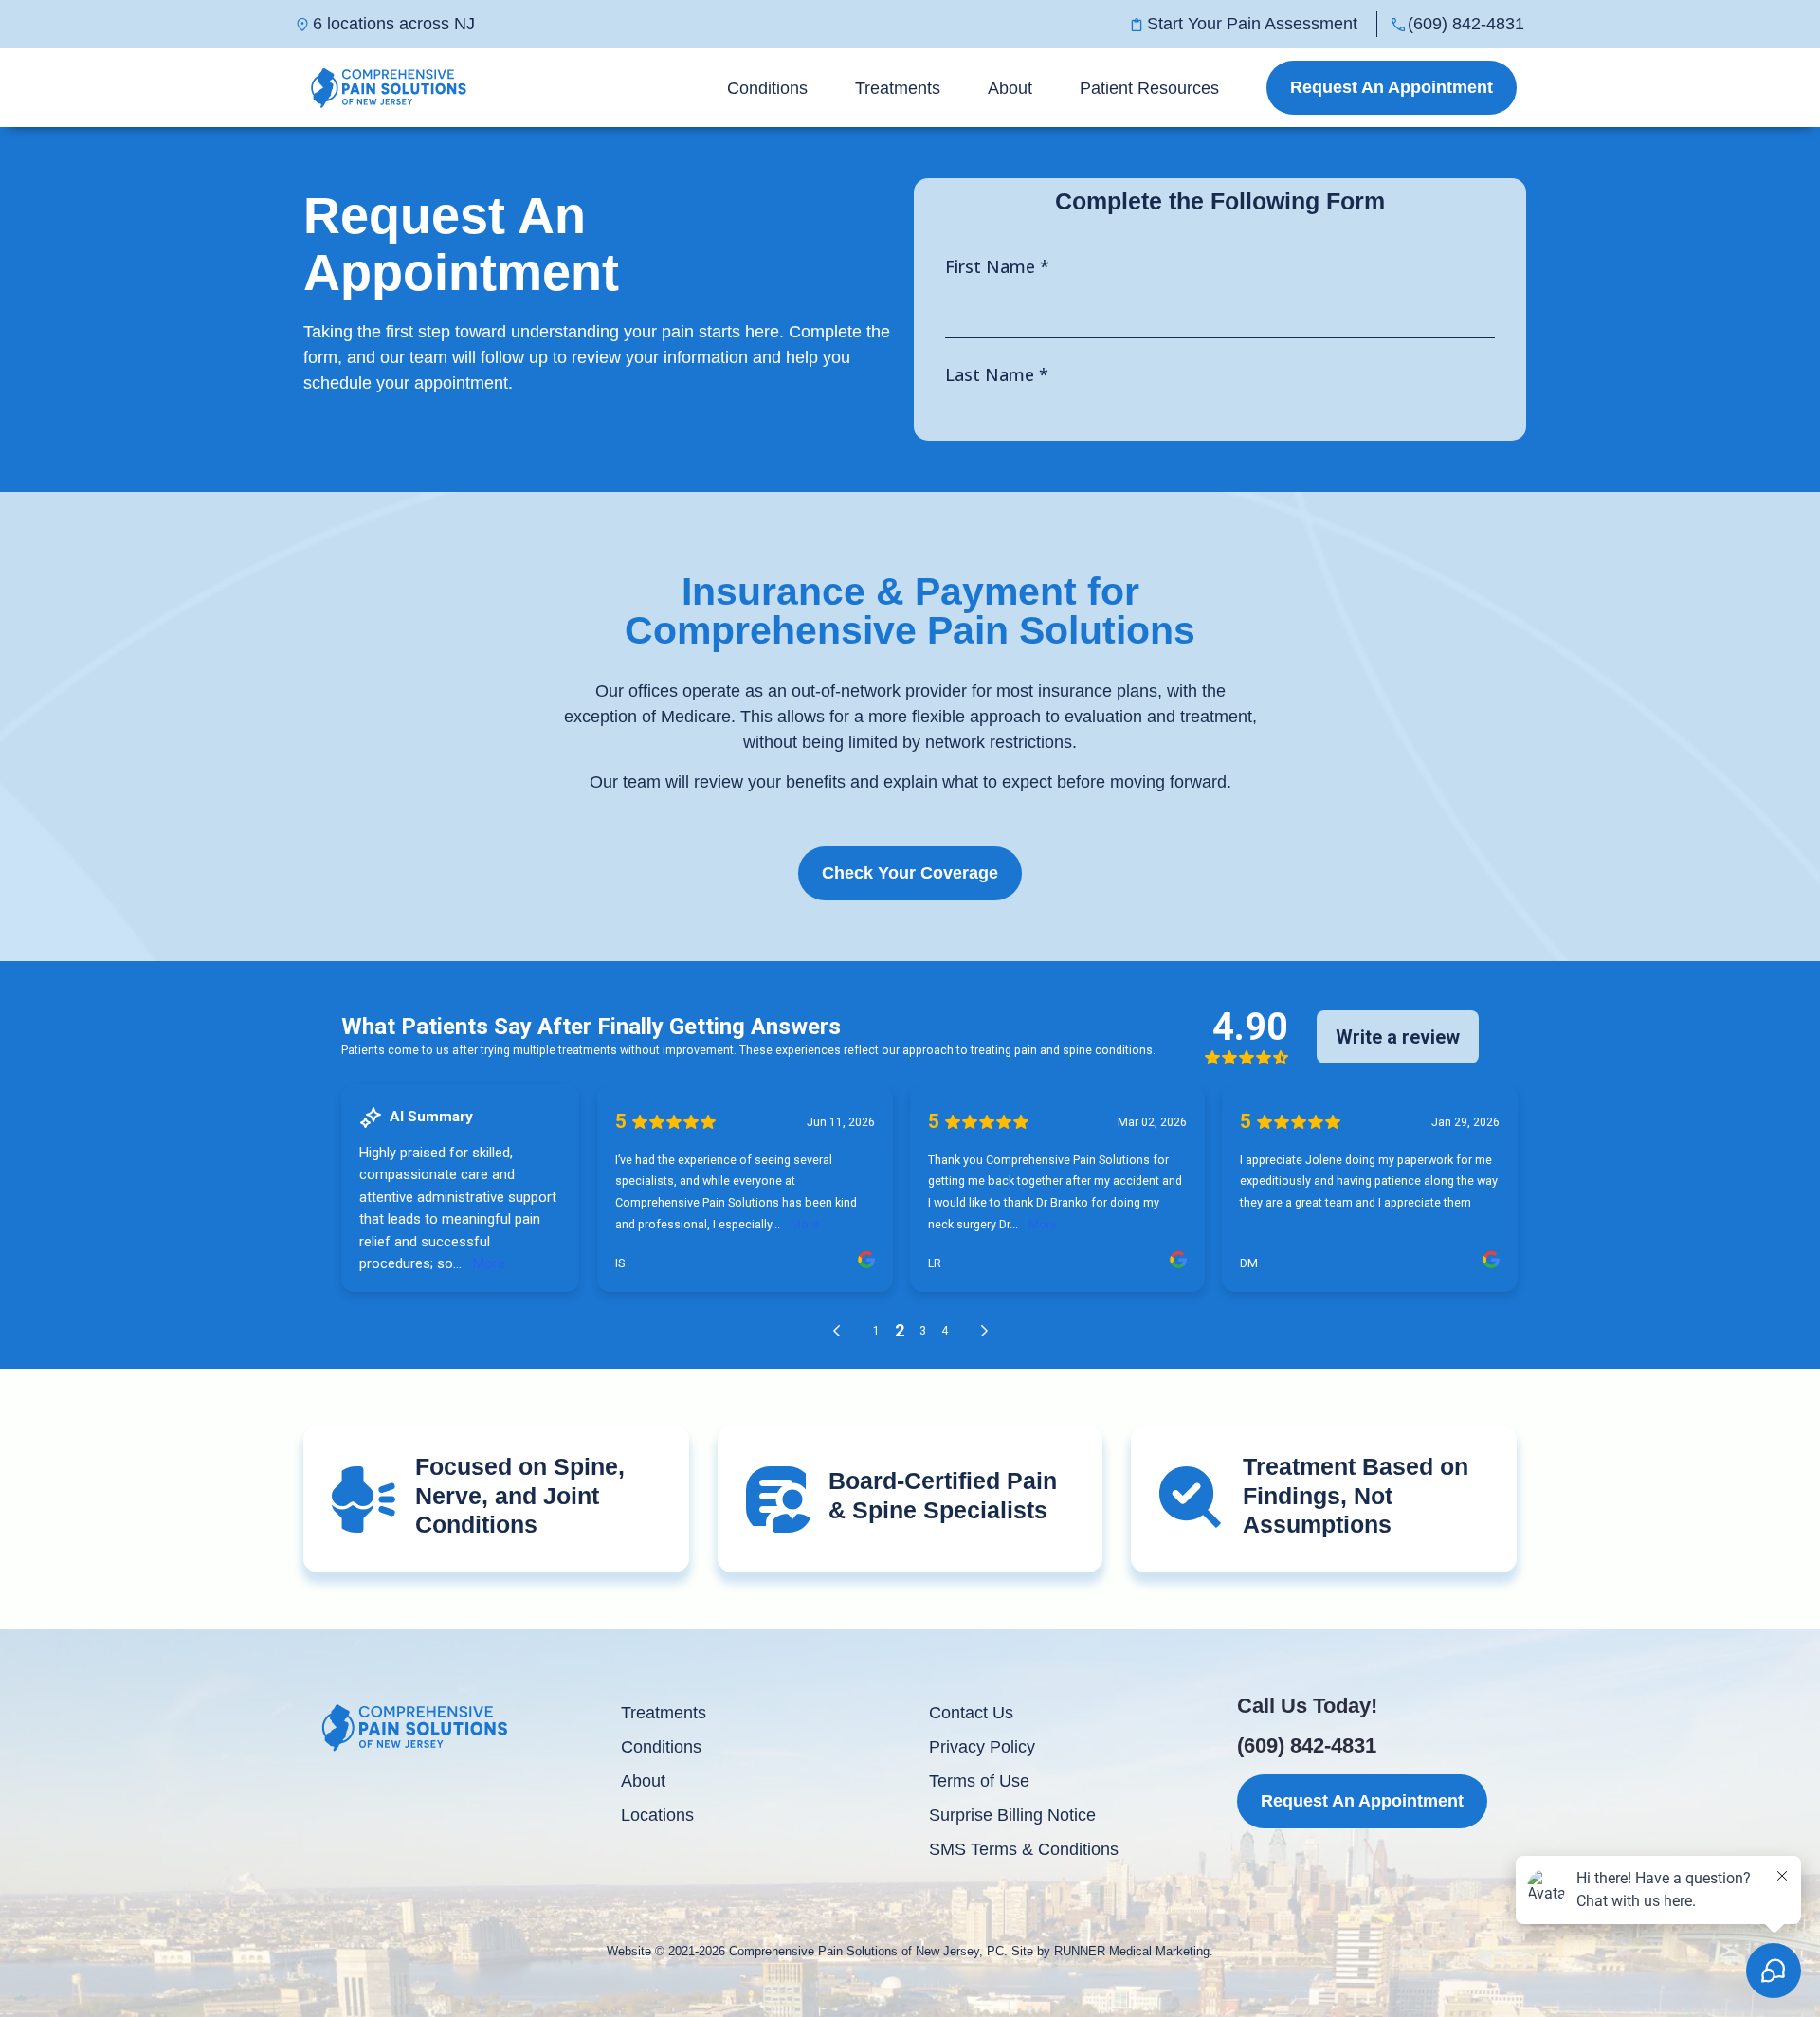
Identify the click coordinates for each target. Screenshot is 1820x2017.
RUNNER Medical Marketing (1132, 1951)
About (1010, 88)
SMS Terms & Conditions (1024, 1849)
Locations (657, 1815)
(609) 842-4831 (1307, 1745)
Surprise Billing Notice (1012, 1815)
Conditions (767, 88)
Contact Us (971, 1713)
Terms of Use (979, 1781)
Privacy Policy (982, 1747)
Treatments (898, 88)
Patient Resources (1149, 88)
